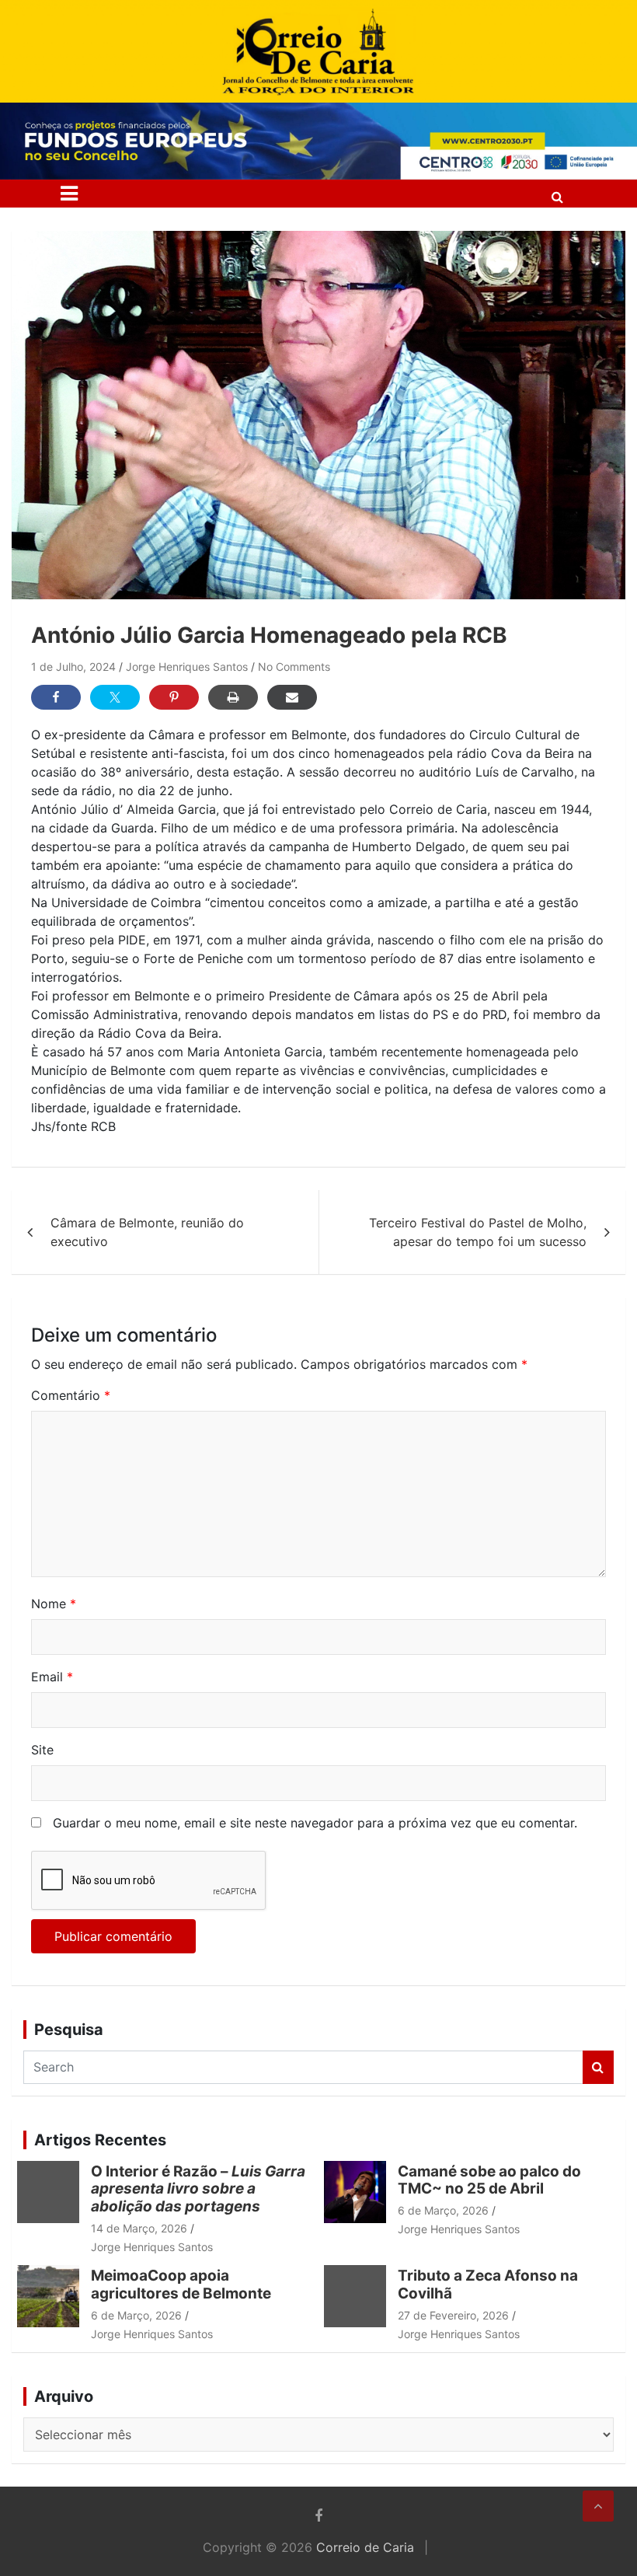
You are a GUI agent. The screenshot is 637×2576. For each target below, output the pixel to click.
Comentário (71, 1395)
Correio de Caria (365, 2547)
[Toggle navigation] (69, 194)
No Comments (294, 667)
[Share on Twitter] (115, 697)
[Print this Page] (233, 697)
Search (598, 2067)
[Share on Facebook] (56, 697)
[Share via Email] (292, 697)
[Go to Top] (598, 2506)
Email (52, 1677)
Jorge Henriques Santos (187, 667)
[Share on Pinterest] (174, 697)
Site (42, 1750)
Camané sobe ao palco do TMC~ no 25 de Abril (489, 2180)
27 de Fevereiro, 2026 (453, 2315)
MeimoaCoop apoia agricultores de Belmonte (184, 2285)
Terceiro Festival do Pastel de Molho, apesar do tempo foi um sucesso (478, 1232)
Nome (54, 1604)
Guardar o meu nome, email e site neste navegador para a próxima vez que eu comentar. (315, 1823)
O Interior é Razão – (198, 2189)
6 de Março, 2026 (443, 2210)
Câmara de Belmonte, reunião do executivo (147, 1232)
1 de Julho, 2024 (73, 667)
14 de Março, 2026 (139, 2228)
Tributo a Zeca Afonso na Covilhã (488, 2285)
